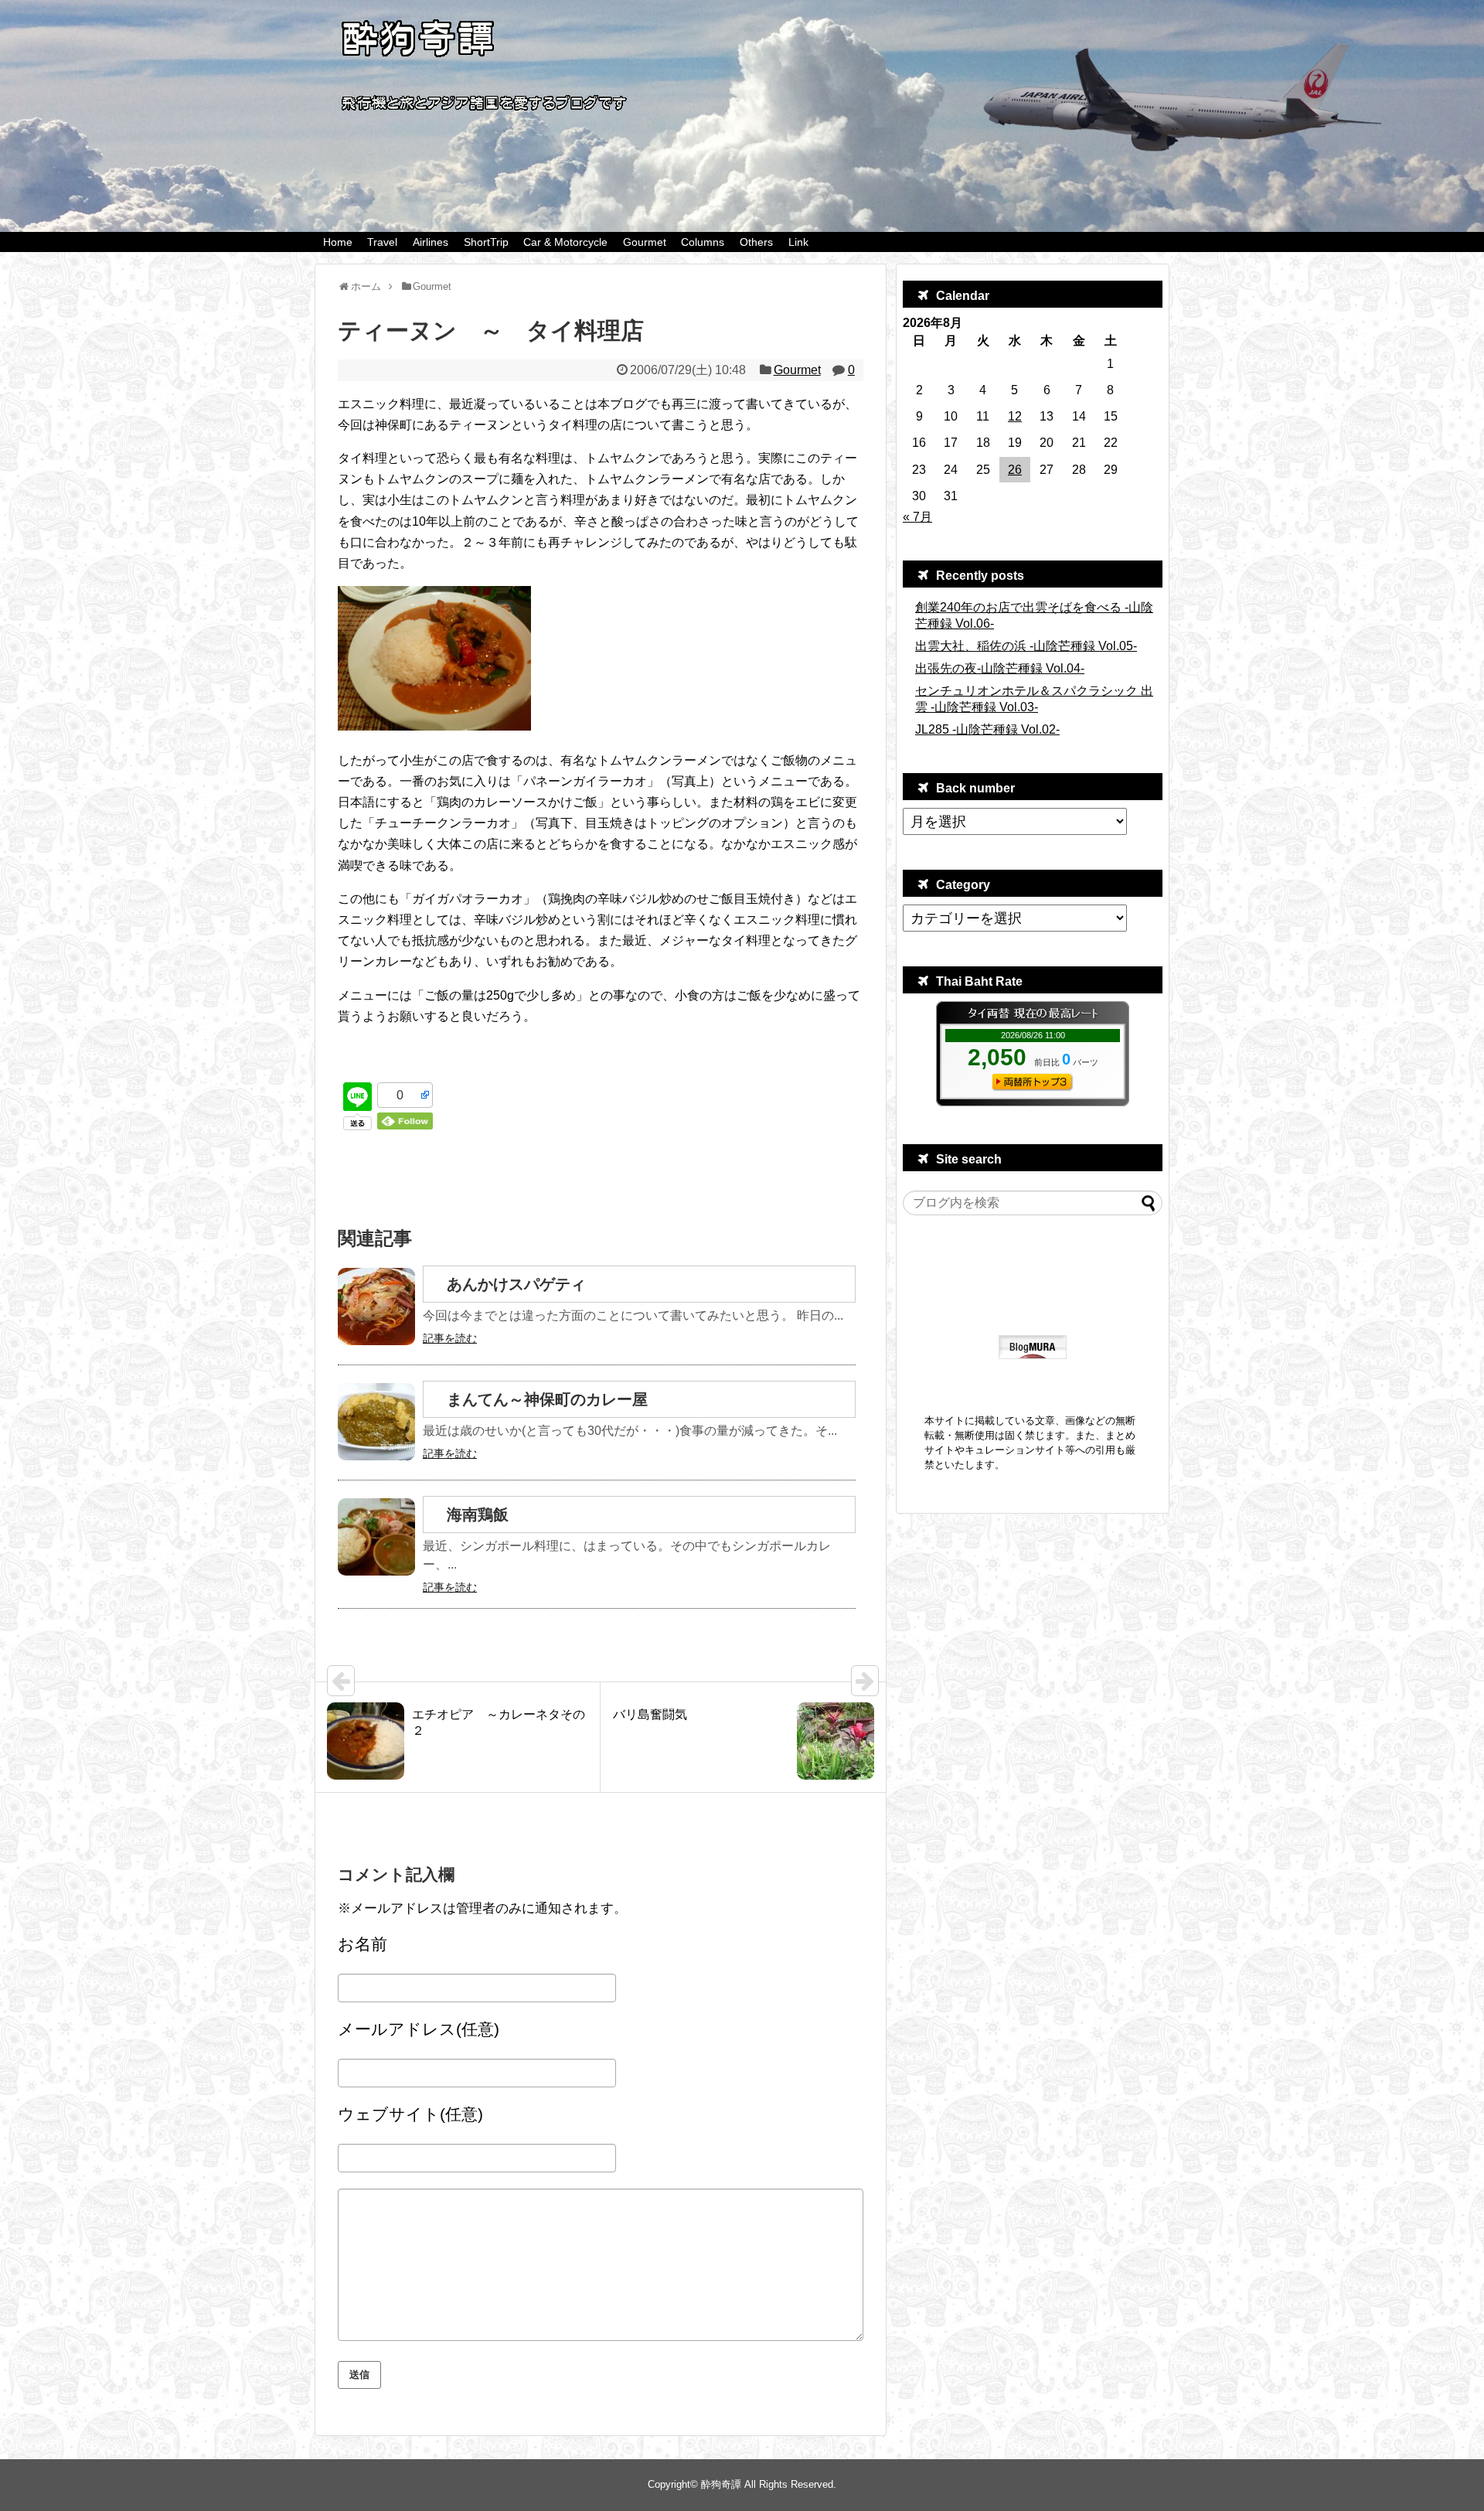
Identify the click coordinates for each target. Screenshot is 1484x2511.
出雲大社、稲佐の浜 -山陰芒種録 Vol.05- (1026, 646)
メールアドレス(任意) (419, 2029)
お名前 (362, 1944)
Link (798, 242)
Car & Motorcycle (565, 242)
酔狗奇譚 (721, 2484)
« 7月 (917, 517)
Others (756, 242)
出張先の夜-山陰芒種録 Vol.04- (1000, 668)
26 (1015, 470)
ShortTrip (486, 242)
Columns (703, 242)
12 (1015, 416)
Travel (382, 242)
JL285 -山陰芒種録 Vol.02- (987, 729)
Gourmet (645, 242)
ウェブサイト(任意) (410, 2114)
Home (338, 242)
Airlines (431, 242)
